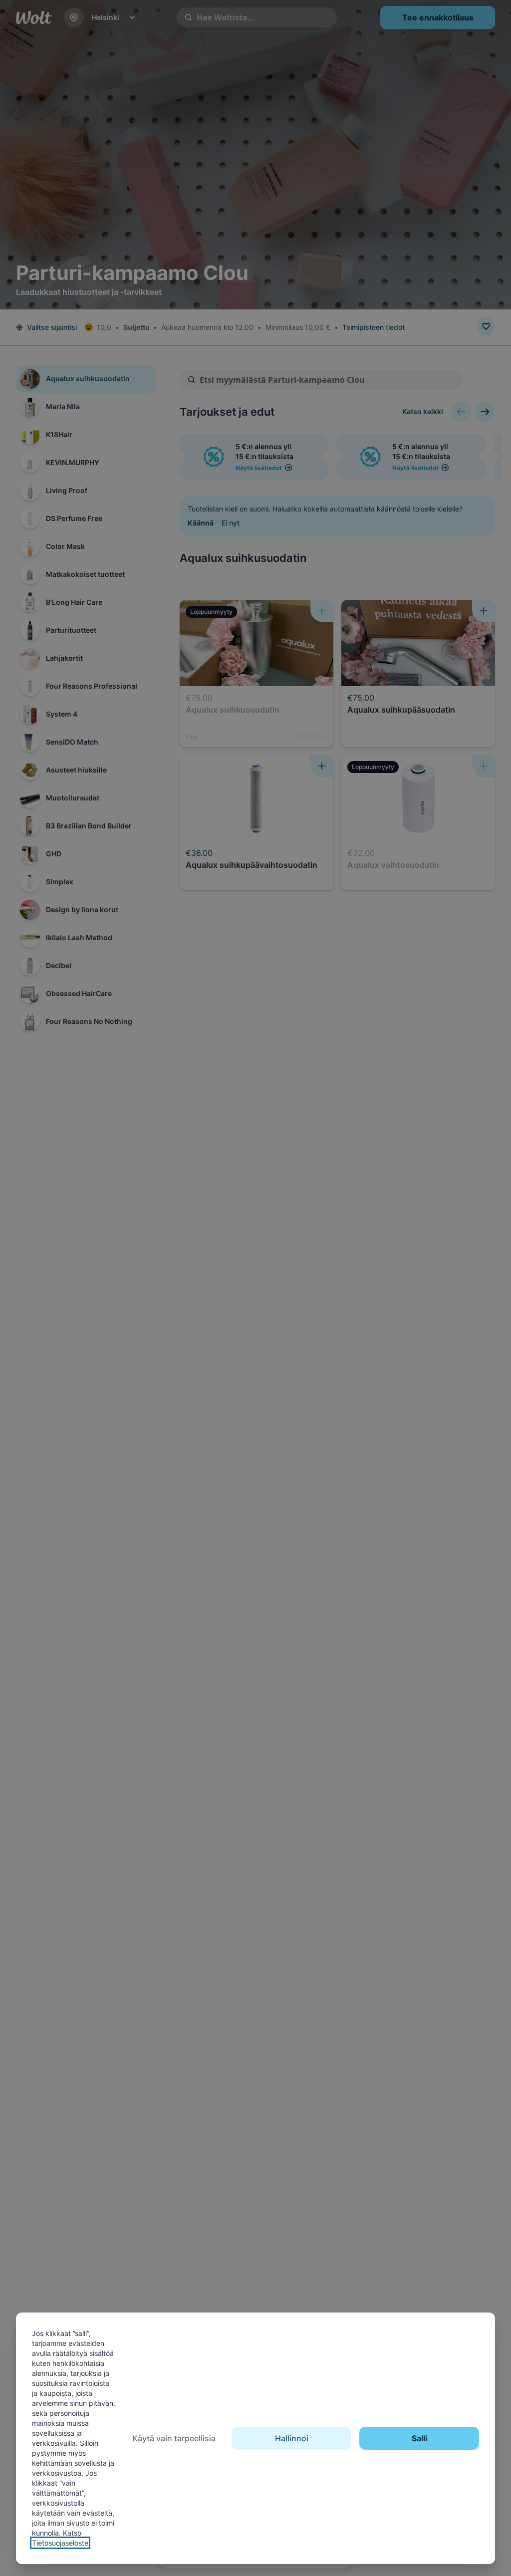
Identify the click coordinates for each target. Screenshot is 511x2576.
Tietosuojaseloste (60, 2543)
